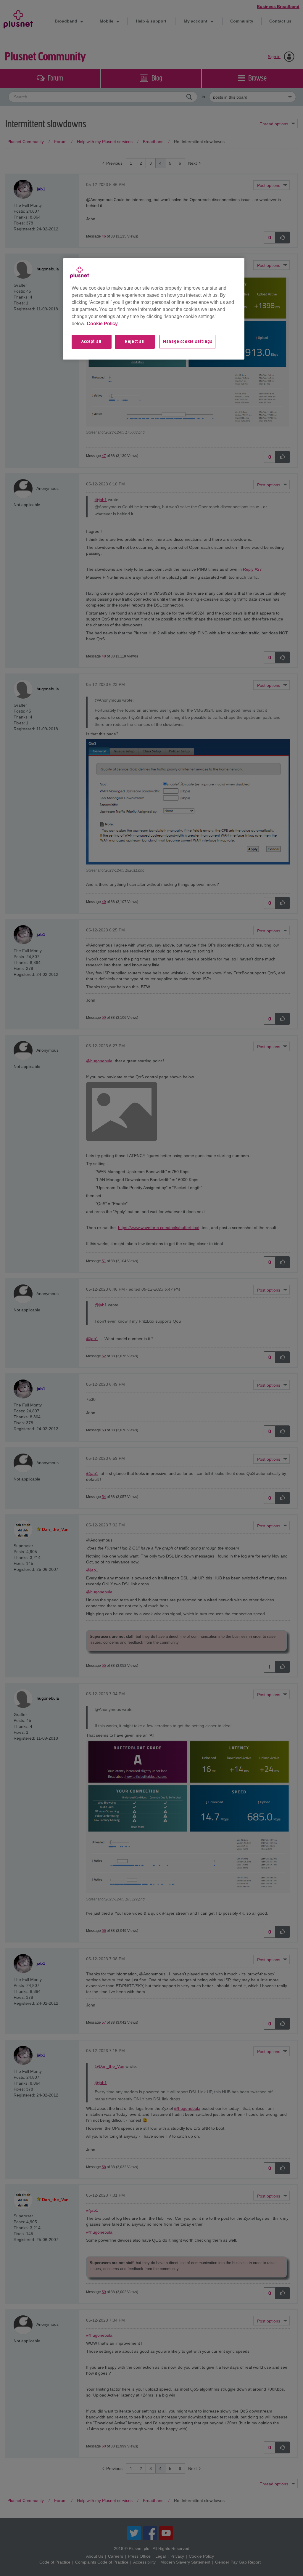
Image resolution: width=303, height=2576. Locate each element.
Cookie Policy (102, 324)
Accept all (91, 342)
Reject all (135, 342)
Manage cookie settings (188, 342)
